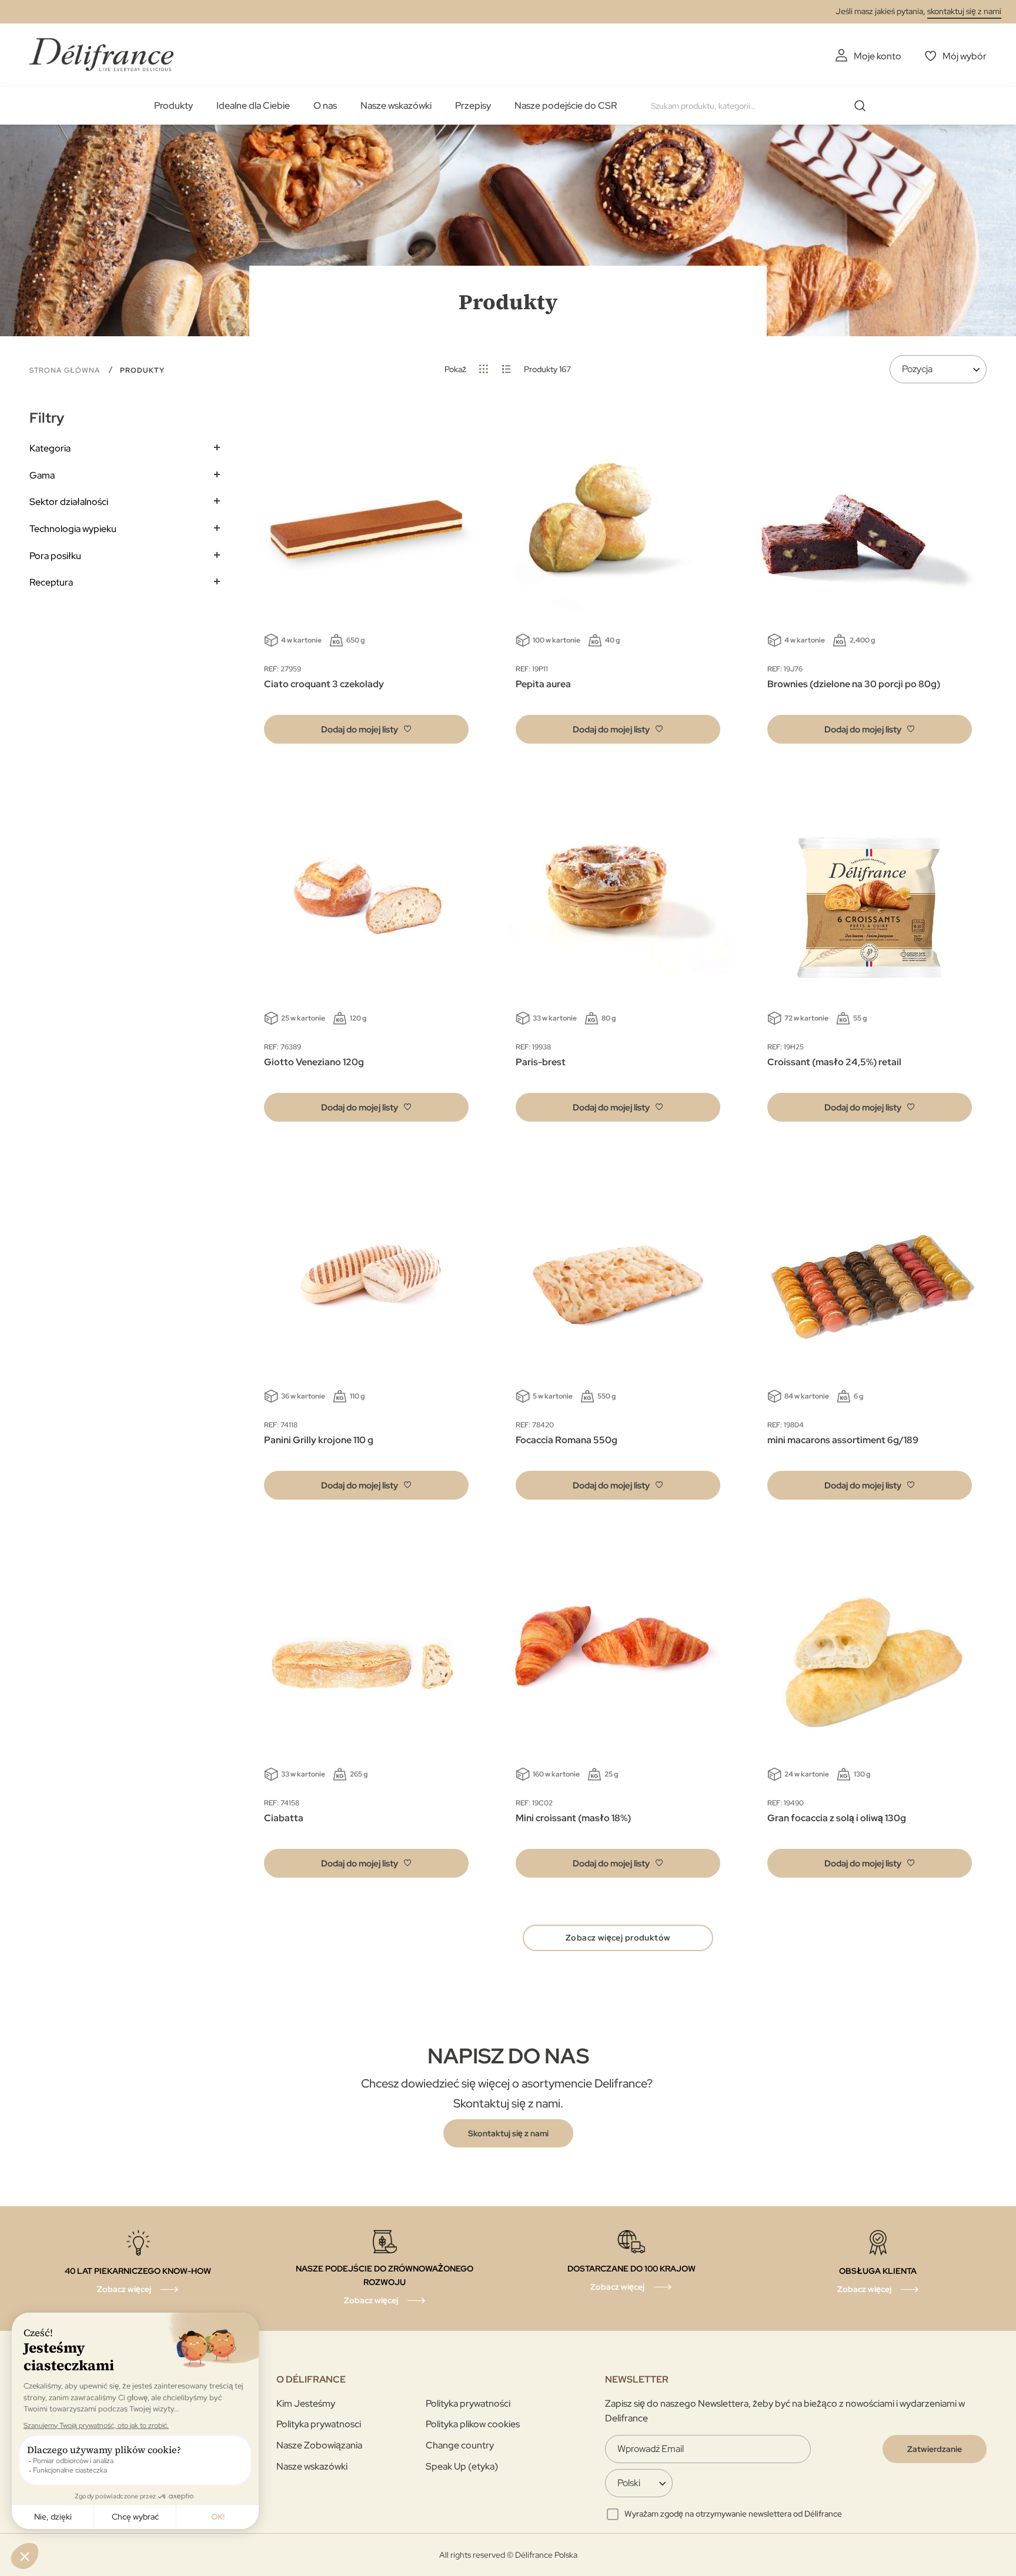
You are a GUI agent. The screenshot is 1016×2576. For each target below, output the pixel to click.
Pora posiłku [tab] (55, 556)
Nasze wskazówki (396, 106)
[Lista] (507, 369)
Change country (460, 2445)
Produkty (173, 106)
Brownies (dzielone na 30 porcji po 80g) (854, 684)
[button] (366, 729)
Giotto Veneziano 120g (314, 1062)
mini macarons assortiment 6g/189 (843, 1440)
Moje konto (878, 56)
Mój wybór (965, 56)
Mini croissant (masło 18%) (573, 1818)
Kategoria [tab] (50, 448)
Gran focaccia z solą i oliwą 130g (837, 1818)
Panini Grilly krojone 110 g (319, 1440)
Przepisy (473, 106)
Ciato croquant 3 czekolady (324, 684)
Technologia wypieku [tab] (73, 529)
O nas (325, 106)
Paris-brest (541, 1062)
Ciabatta (284, 1818)
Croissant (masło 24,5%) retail (834, 1062)
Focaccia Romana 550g (567, 1440)
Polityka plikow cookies (473, 2424)
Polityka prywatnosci (319, 2424)
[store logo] (101, 54)
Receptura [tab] (51, 582)
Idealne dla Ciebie (253, 106)
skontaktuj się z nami (964, 11)
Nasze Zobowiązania (319, 2445)
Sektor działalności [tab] (69, 502)
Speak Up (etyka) (462, 2466)
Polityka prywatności (468, 2403)
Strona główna (66, 370)
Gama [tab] (42, 475)
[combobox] (763, 106)
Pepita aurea (543, 684)
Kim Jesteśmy (306, 2403)
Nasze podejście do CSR (566, 106)
